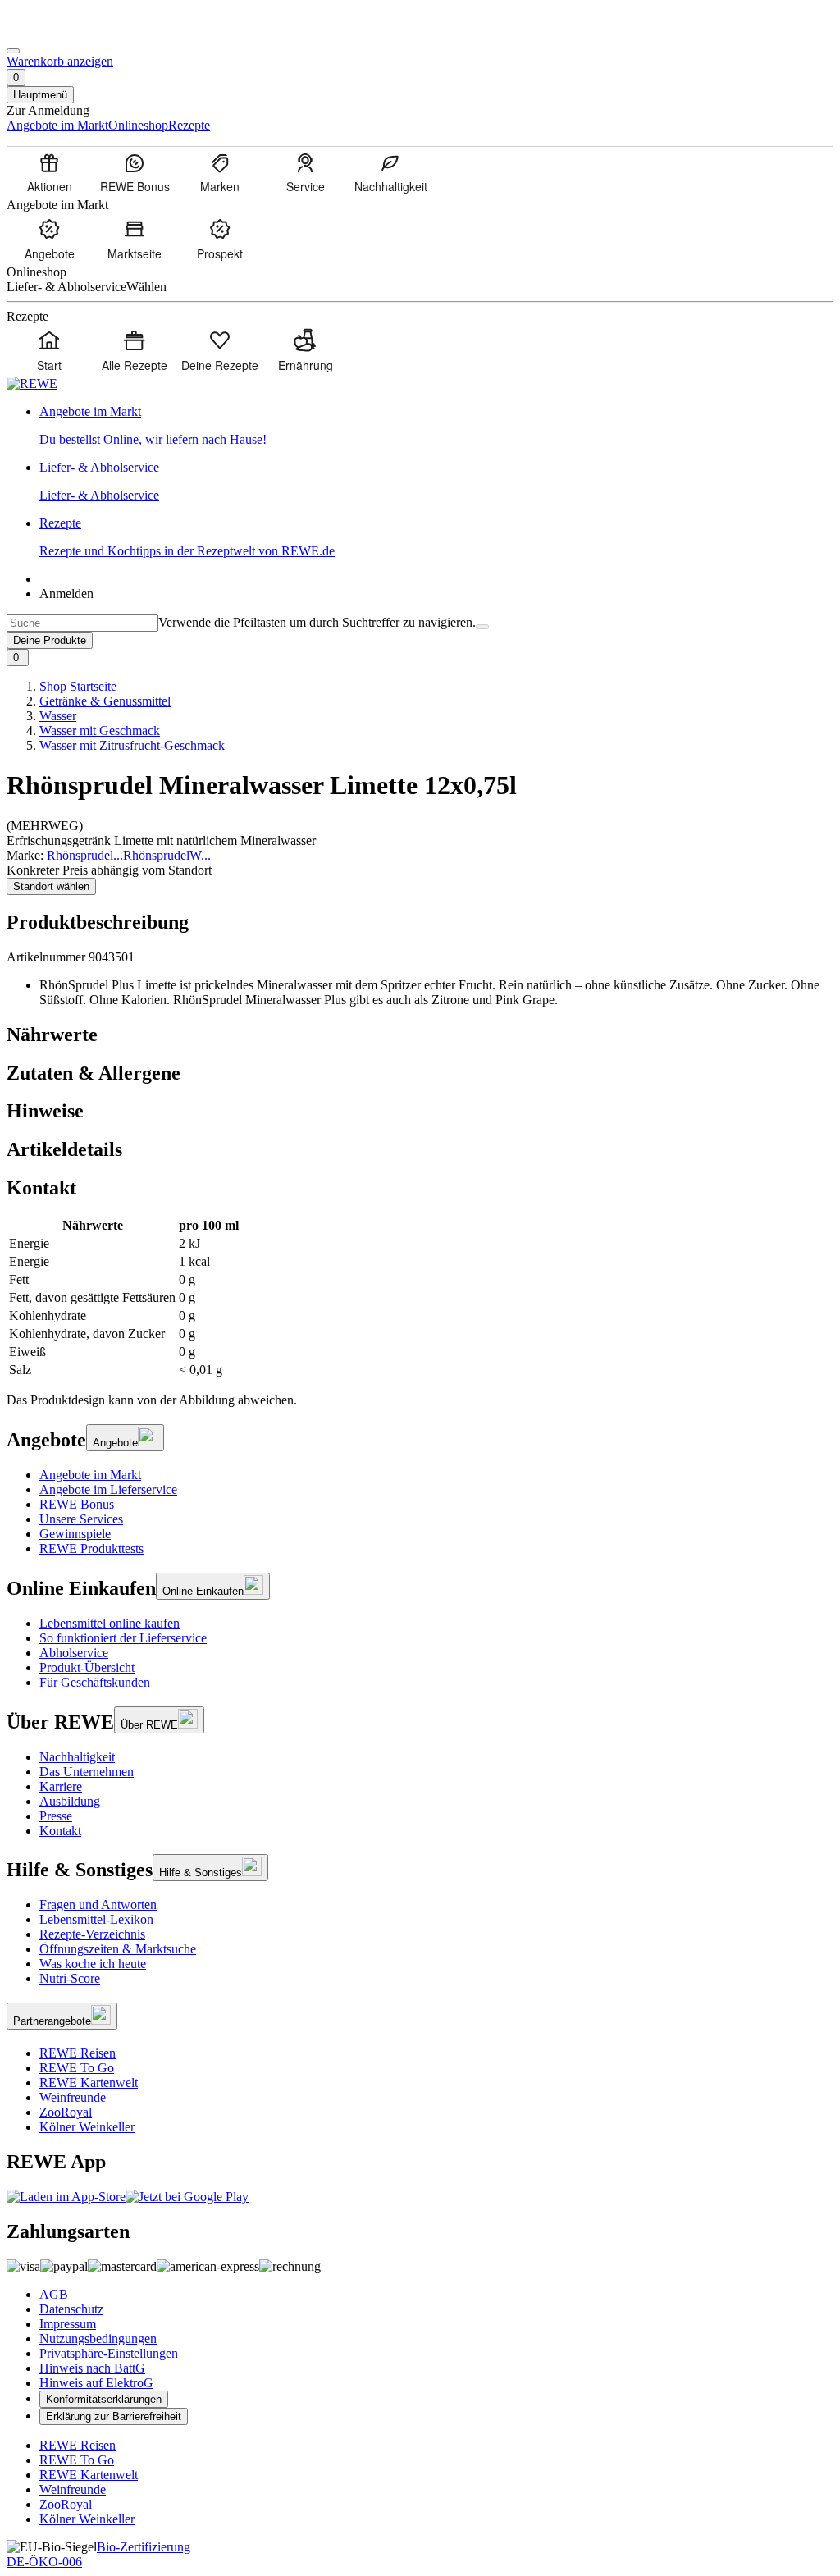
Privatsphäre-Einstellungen (109, 2353)
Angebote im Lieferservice (108, 1489)
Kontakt (60, 1831)
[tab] (420, 1035)
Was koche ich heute (93, 1964)
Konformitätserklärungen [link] (104, 2399)
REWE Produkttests (91, 1548)
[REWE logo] (32, 384)
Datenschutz (71, 2309)
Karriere (61, 1786)
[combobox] (82, 623)
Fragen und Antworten (98, 1905)
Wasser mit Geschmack (100, 731)
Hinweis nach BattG (92, 2368)
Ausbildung (70, 1801)
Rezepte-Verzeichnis (92, 1934)
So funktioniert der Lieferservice (123, 1638)
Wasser (58, 716)
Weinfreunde (73, 2097)
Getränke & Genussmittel (105, 701)
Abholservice (74, 1653)
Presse (56, 1816)
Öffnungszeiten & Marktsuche (118, 1949)
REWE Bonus (77, 1504)
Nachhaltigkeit (77, 1757)
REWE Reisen (78, 2053)
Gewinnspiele (75, 1534)
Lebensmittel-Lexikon (96, 1919)
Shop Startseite (78, 686)
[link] (436, 426)
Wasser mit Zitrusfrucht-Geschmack (132, 745)
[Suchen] (482, 627)
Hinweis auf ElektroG (96, 2383)
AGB (54, 2294)
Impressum (68, 2324)
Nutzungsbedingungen (98, 2338)
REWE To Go (77, 2068)
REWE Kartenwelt (89, 2083)
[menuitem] (49, 172)
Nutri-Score (70, 1978)
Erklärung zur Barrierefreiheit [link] (114, 2416)
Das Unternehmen (87, 1772)
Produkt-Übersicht (87, 1667)
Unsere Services (81, 1519)
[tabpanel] (420, 1298)
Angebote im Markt (90, 1475)
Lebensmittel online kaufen (110, 1623)
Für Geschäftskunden (95, 1682)
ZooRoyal (66, 2112)
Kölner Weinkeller (87, 2127)
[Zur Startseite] (62, 32)
